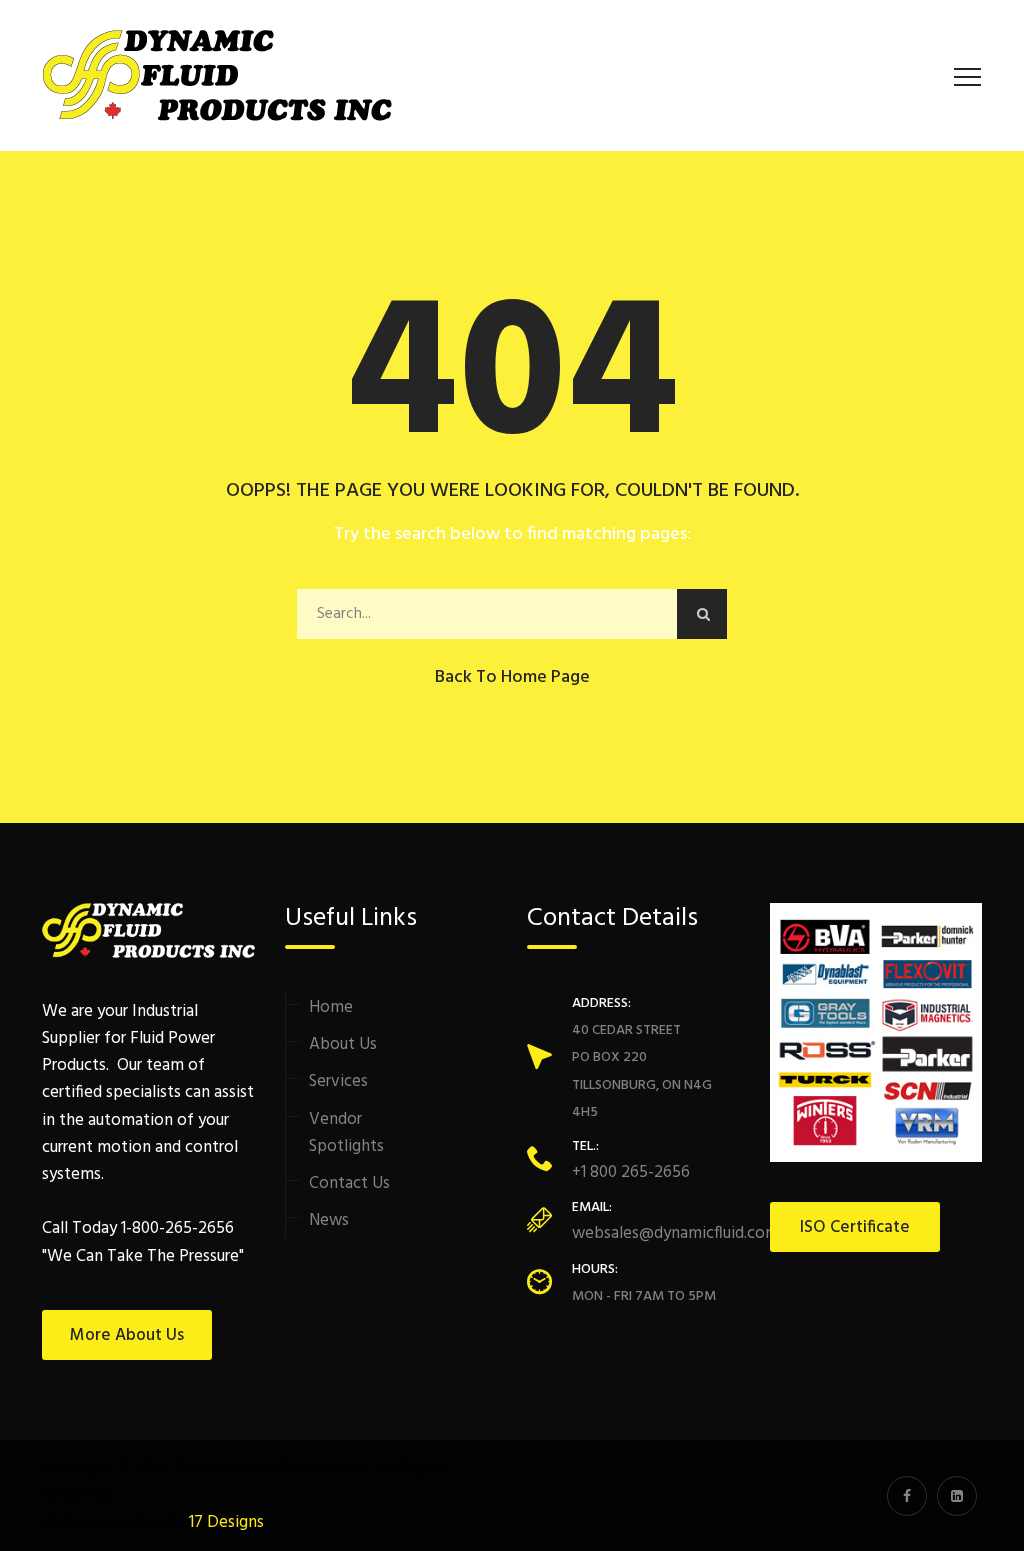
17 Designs (226, 1522)
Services (338, 1081)
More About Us (127, 1335)
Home (331, 1007)
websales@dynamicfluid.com (675, 1233)
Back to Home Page (512, 677)
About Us (343, 1044)
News (329, 1220)
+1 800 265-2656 (631, 1172)
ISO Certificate (855, 1227)
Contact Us (349, 1183)
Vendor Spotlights (346, 1133)
